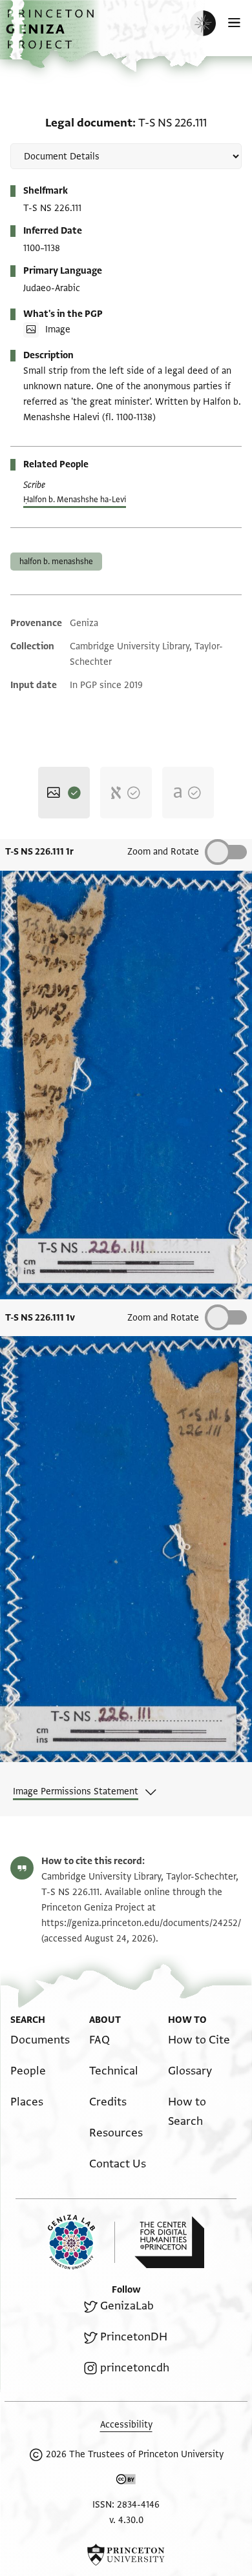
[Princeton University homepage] (126, 2555)
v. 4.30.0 (126, 2520)
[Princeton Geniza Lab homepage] (81, 2242)
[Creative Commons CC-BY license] (126, 2482)
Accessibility (126, 2425)
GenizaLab (127, 2306)
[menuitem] (40, 2040)
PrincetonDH (134, 2337)
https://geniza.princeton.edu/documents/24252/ (141, 1923)
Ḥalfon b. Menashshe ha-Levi (75, 500)
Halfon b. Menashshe (56, 562)
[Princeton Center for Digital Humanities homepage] (169, 2242)
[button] (52, 36)
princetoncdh (135, 2368)
